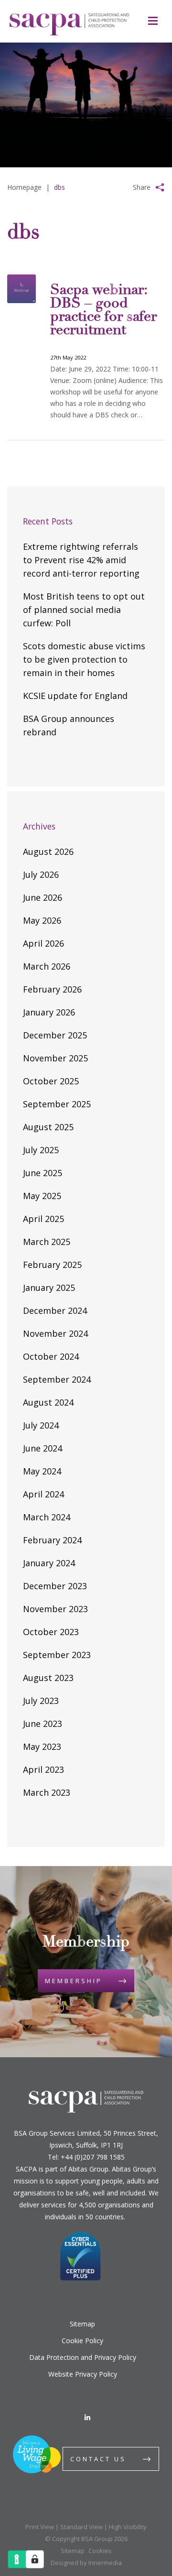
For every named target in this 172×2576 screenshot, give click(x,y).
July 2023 (41, 1701)
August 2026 (48, 851)
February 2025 (52, 1265)
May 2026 (42, 920)
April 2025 (43, 1219)
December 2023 (55, 1586)
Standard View (81, 2527)
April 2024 (43, 1494)
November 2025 (55, 1058)
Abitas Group (88, 2169)
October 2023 (51, 1632)
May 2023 (42, 1746)
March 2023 (47, 1792)
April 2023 (43, 1769)
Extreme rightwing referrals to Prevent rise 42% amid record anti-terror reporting (81, 560)
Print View (40, 2527)
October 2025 (51, 1081)
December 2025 (55, 1035)
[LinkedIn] (87, 2418)
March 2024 (47, 1517)
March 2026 (47, 966)
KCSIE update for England (75, 696)
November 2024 (55, 1333)
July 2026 (41, 874)
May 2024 (42, 1471)
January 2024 (49, 1563)
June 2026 (43, 897)
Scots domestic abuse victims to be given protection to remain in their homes (84, 659)
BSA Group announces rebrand (69, 725)
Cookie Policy (82, 2341)
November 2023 (55, 1609)
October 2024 (51, 1356)
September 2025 (57, 1104)
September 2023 (57, 1655)
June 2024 (43, 1448)
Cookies (100, 2551)
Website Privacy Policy (83, 2374)
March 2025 (47, 1242)
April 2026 (43, 943)
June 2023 (43, 1724)
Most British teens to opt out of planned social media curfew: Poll (84, 610)
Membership (74, 1981)
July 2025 (41, 1150)
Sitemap (82, 2324)
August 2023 (48, 1678)
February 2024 (52, 1540)
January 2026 (49, 1012)
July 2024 (41, 1425)
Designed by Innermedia (86, 2563)
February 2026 (52, 989)
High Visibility (128, 2527)
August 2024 (48, 1402)
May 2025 (42, 1196)
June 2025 (43, 1173)
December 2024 (55, 1310)
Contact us (98, 2459)
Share (142, 187)
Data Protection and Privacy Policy (83, 2357)
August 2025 (48, 1127)
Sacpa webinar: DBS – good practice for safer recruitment (103, 311)
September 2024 (57, 1379)
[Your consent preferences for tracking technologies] (35, 2559)
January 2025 (49, 1288)
